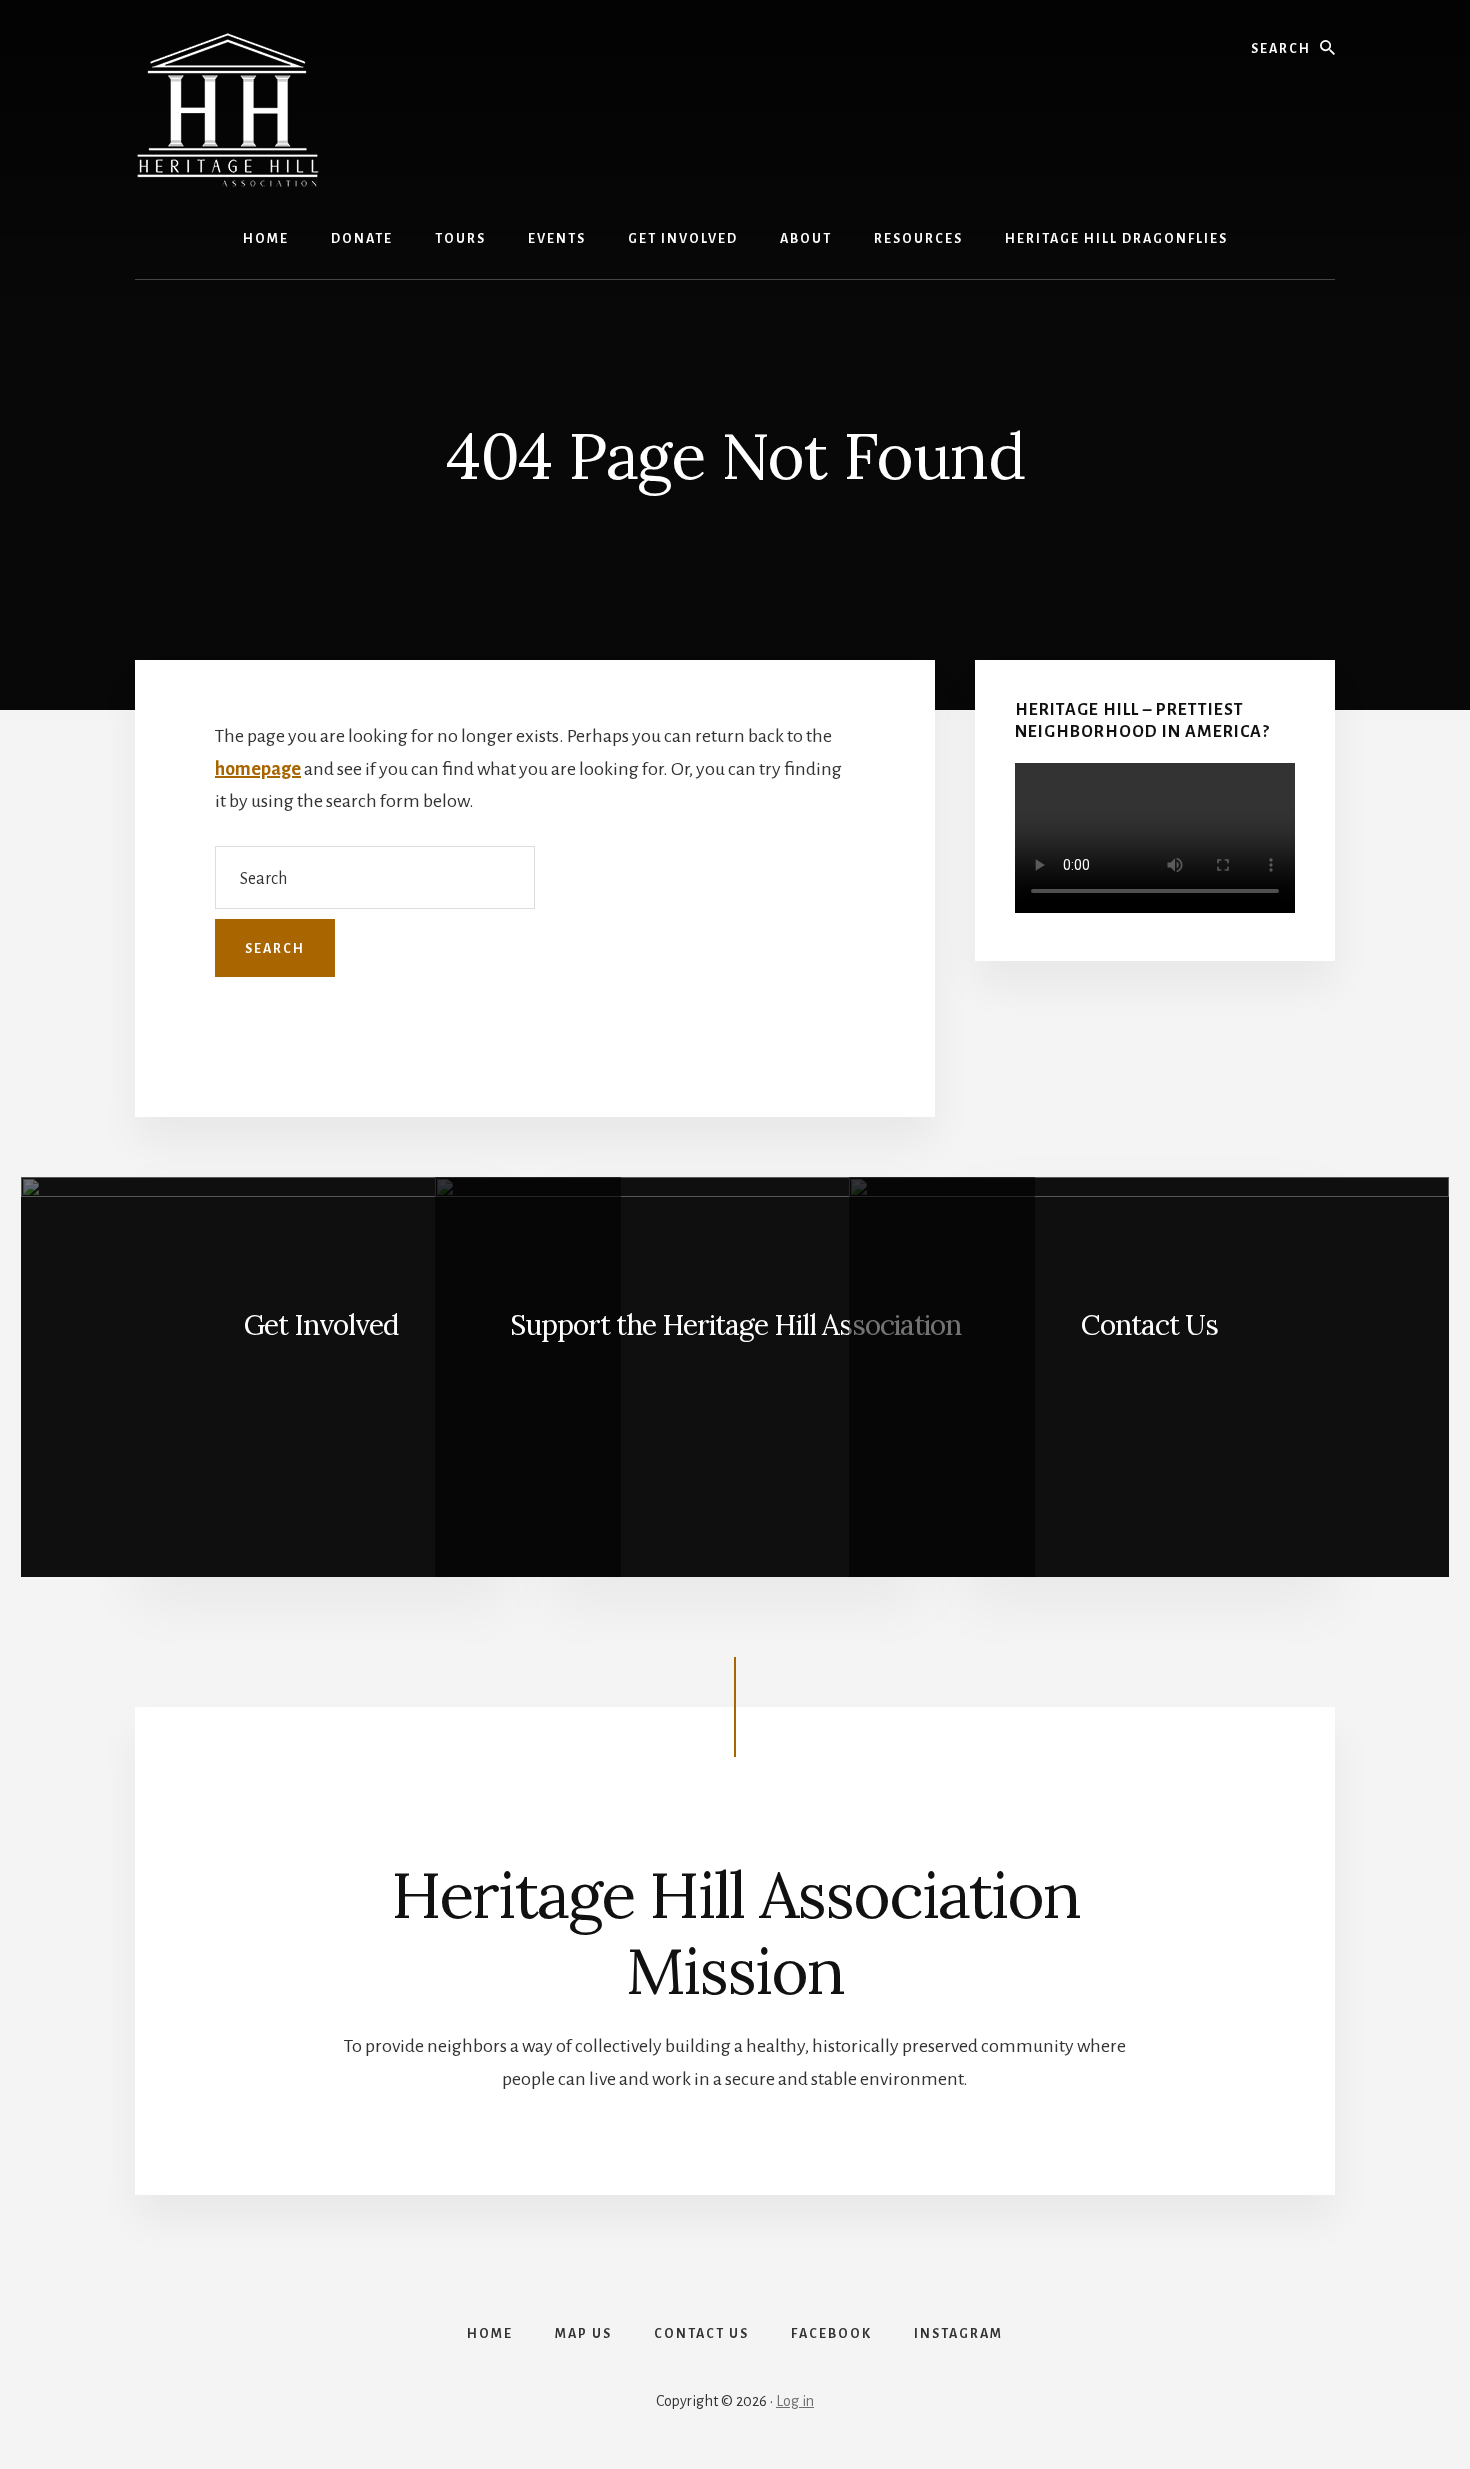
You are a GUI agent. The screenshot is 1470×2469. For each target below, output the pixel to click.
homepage (258, 769)
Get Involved (321, 1325)
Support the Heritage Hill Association (735, 1325)
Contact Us (1149, 1325)
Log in (795, 2401)
